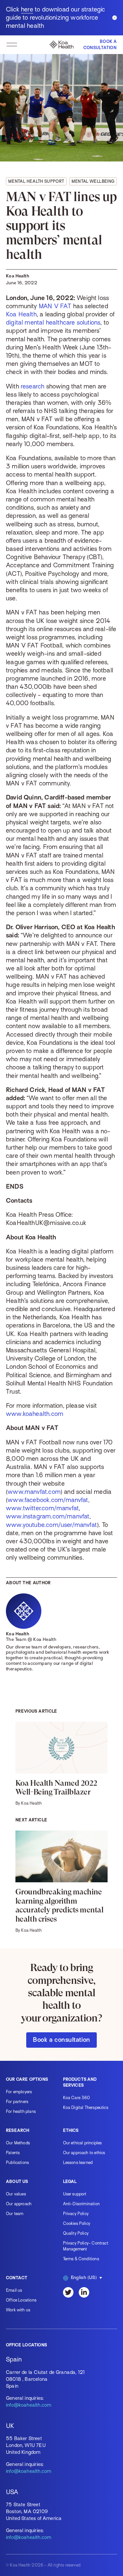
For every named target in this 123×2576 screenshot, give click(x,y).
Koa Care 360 (77, 2098)
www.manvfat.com (34, 1492)
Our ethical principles (82, 2143)
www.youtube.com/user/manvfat (51, 1525)
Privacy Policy (76, 2214)
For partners (17, 2102)
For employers (19, 2092)
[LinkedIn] (84, 2292)
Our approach (19, 2204)
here (27, 9)
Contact (17, 2278)
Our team (15, 2214)
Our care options (27, 2079)
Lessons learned (78, 2162)
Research (18, 2130)
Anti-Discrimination (81, 2204)
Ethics (71, 2130)
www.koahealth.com (35, 1414)
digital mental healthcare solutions (53, 322)
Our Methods (18, 2143)
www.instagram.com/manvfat (48, 1516)
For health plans (21, 2111)
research (32, 386)
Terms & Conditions (81, 2259)
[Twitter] (68, 2292)
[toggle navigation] (12, 45)
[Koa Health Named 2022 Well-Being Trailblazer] (61, 1764)
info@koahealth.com (29, 2405)
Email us (14, 2290)
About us (17, 2181)
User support (75, 2194)
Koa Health (21, 314)
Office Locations (21, 2300)
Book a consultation (61, 2040)
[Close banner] (115, 18)
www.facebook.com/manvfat (48, 1500)
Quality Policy (76, 2233)
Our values (16, 2194)
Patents (13, 2153)
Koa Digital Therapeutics (86, 2107)
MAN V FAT (55, 306)
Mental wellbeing (93, 181)
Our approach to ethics (84, 2153)
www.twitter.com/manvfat (42, 1508)
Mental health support (36, 181)
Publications (17, 2162)
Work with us (18, 2310)
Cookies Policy (77, 2223)
